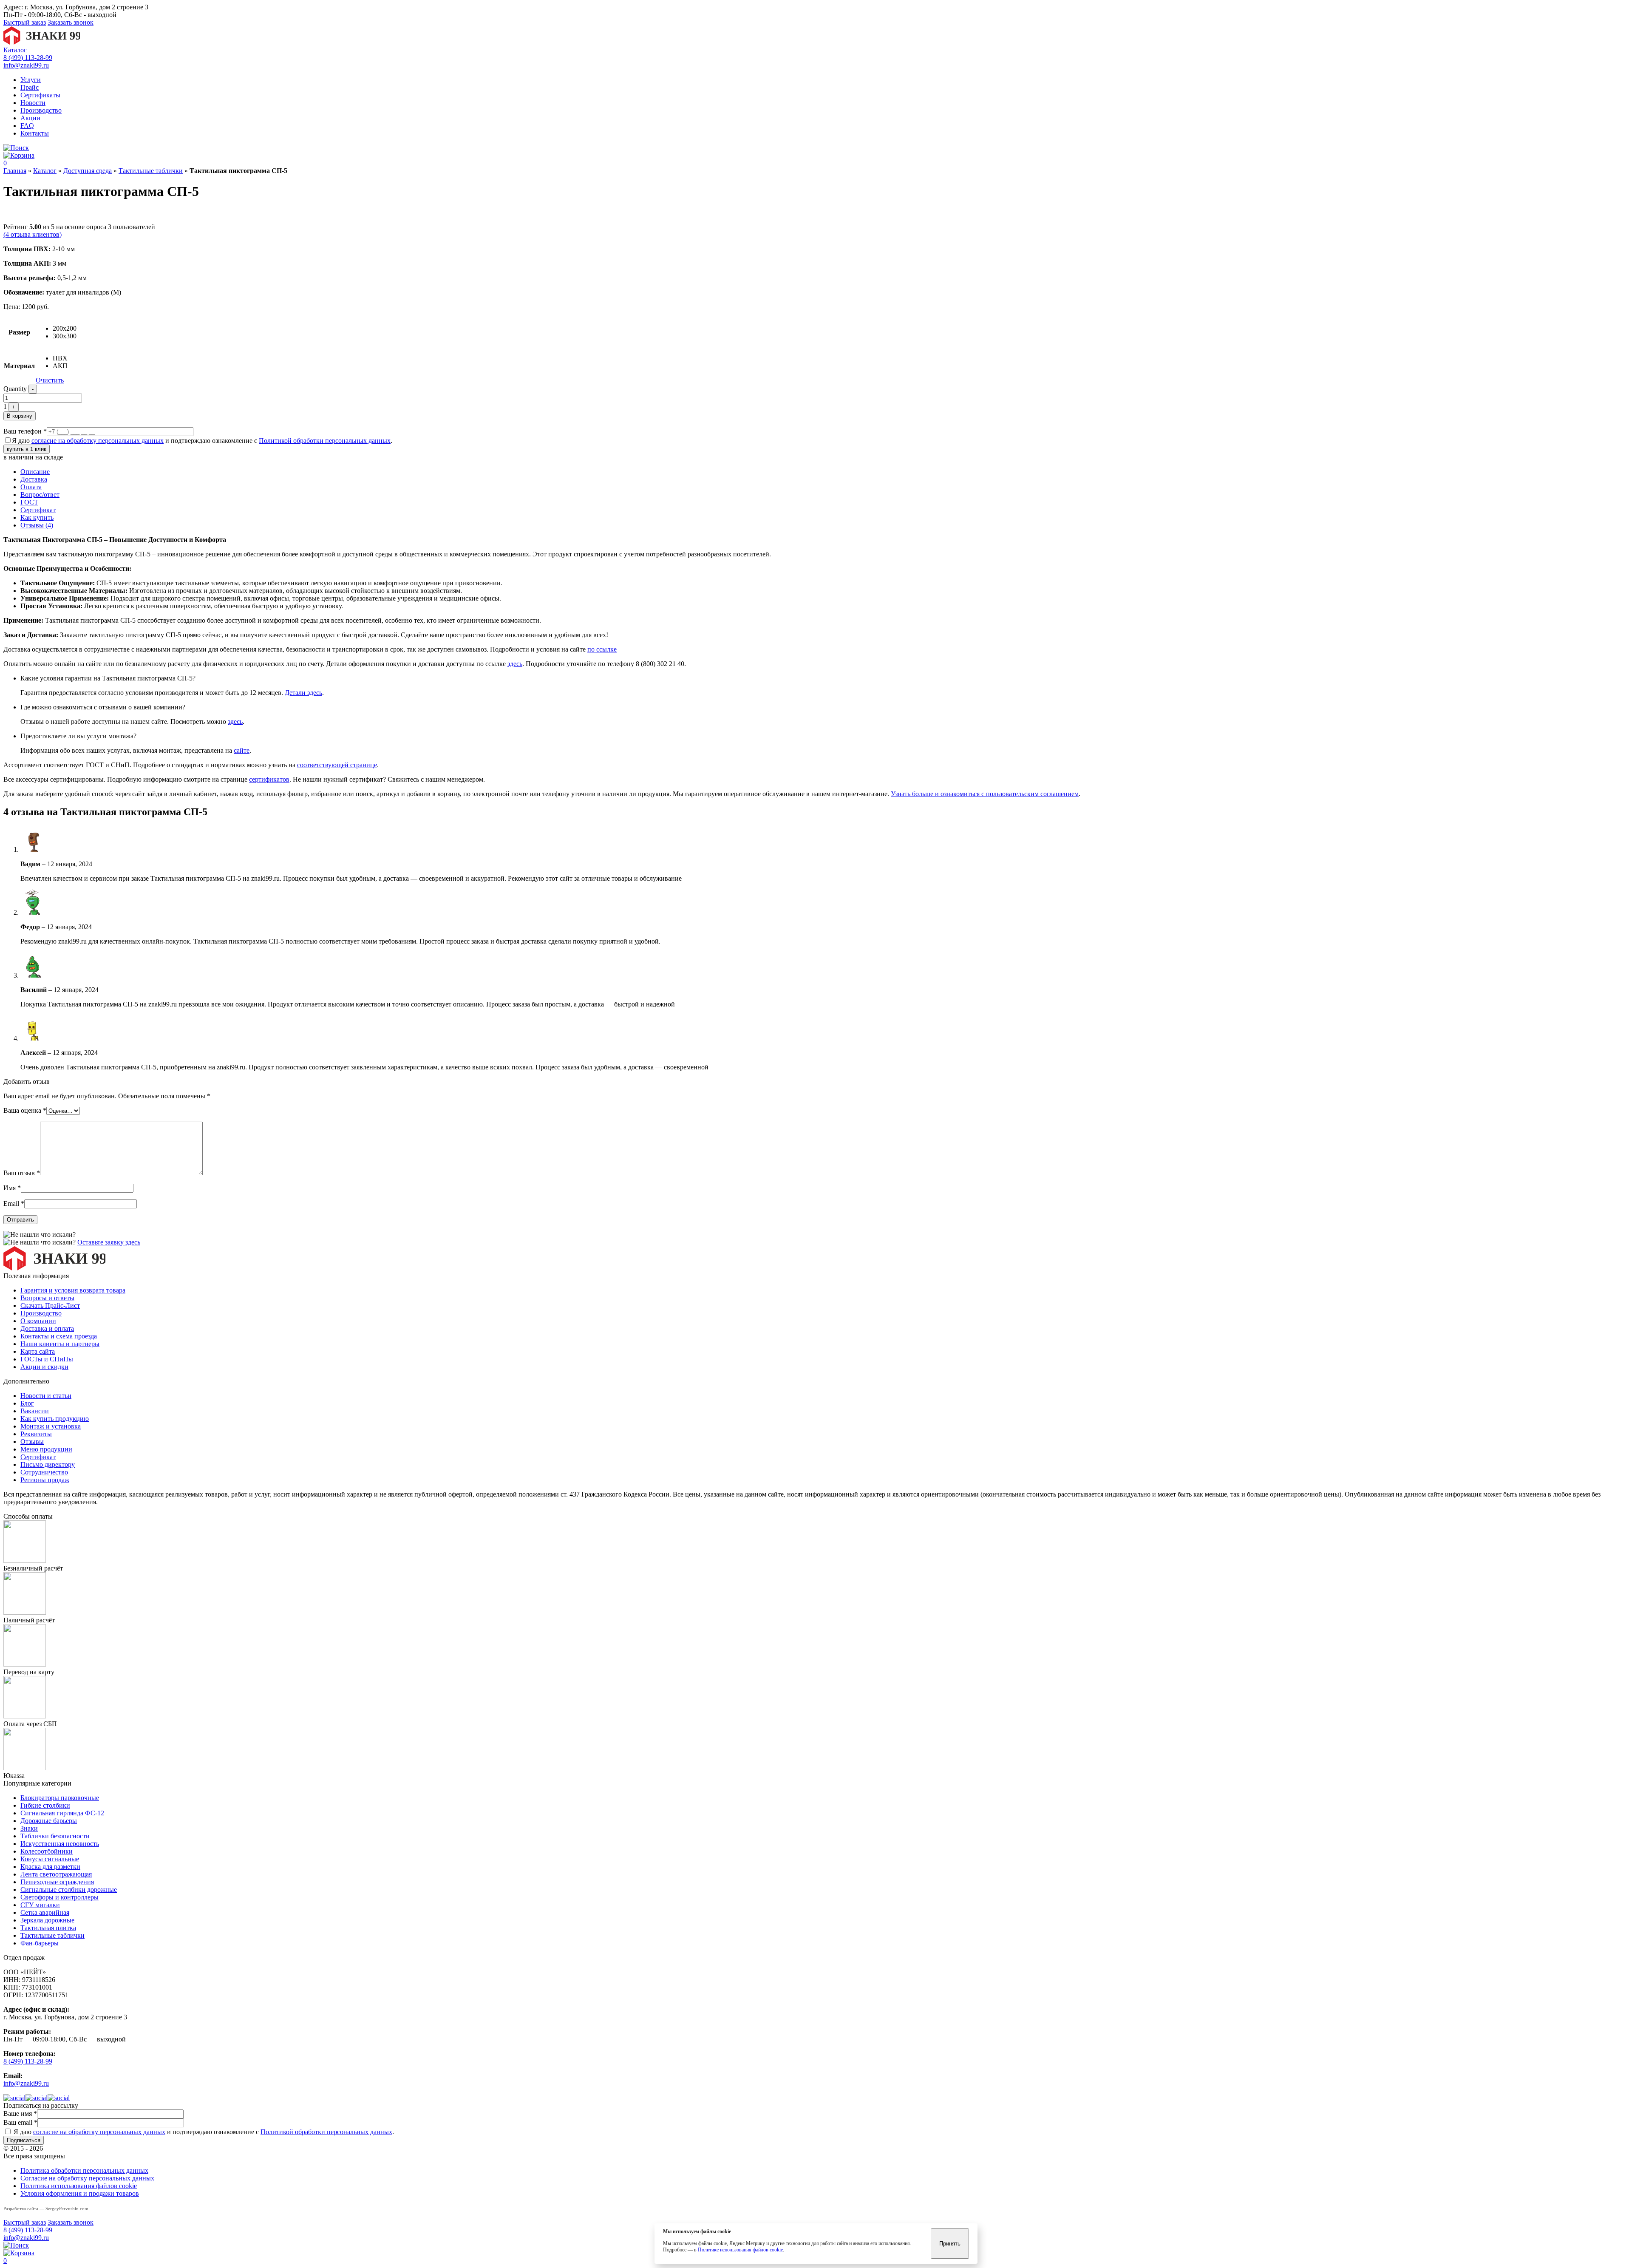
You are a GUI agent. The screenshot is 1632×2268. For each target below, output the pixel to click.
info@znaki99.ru (26, 65)
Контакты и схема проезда (59, 1336)
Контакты (35, 133)
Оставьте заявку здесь (109, 1242)
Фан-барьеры (40, 1943)
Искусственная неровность (60, 1844)
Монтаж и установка (51, 1426)
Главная (15, 171)
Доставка (34, 479)
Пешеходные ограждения (57, 1882)
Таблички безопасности (55, 1836)
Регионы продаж (45, 1480)
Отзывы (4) (37, 525)
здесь (515, 664)
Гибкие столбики (45, 1805)
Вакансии (35, 1411)
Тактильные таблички (151, 171)
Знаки (29, 1828)
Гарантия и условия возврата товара (73, 1290)
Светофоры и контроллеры (59, 1897)
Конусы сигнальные (50, 1859)
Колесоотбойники (47, 1851)
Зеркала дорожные (47, 1920)
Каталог (15, 50)
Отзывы (32, 1442)
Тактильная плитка (48, 1928)
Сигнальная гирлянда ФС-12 (62, 1813)
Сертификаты (40, 95)
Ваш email (20, 2122)
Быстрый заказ (25, 22)
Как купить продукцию (55, 1419)
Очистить (50, 380)
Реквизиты (36, 1434)
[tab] (824, 472)
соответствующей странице (337, 765)
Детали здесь (303, 693)
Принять (950, 2244)
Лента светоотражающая (56, 1874)
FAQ (27, 126)
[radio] (65, 329)
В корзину (20, 416)
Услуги (31, 80)
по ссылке (602, 649)
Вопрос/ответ (40, 495)
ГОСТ (29, 502)
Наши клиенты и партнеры (60, 1344)
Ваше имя (20, 2113)
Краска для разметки (50, 1867)
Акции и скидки (44, 1367)
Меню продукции (46, 1449)
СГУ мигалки (40, 1905)
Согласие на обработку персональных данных (87, 2178)
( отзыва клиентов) (33, 234)
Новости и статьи (46, 1396)
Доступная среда (88, 171)
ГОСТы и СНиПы (47, 1359)
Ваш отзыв (22, 1173)
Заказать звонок (71, 22)
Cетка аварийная (45, 1912)
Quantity (15, 389)
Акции (30, 118)
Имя (12, 1188)
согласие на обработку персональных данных (98, 441)
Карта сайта (38, 1351)
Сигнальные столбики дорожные (69, 1890)
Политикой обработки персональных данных (325, 441)
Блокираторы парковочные (60, 1798)
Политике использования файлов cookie (740, 2250)
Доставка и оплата (47, 1328)
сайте (242, 750)
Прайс (30, 87)
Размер (19, 332)
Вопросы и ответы (47, 1298)
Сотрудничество (44, 1472)
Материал (19, 366)
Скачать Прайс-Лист (50, 1306)
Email (14, 1203)
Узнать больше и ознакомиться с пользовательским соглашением (985, 794)
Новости (33, 103)
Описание (35, 472)
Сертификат (38, 510)
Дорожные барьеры (49, 1821)
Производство (41, 110)
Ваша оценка (25, 1110)
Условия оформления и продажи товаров (80, 2193)
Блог (27, 1403)
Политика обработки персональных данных (84, 2170)
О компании (38, 1321)
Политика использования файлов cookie (79, 2186)
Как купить (37, 517)
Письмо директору (48, 1464)
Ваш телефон (25, 431)
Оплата (31, 487)
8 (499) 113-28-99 (28, 58)
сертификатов (269, 779)
